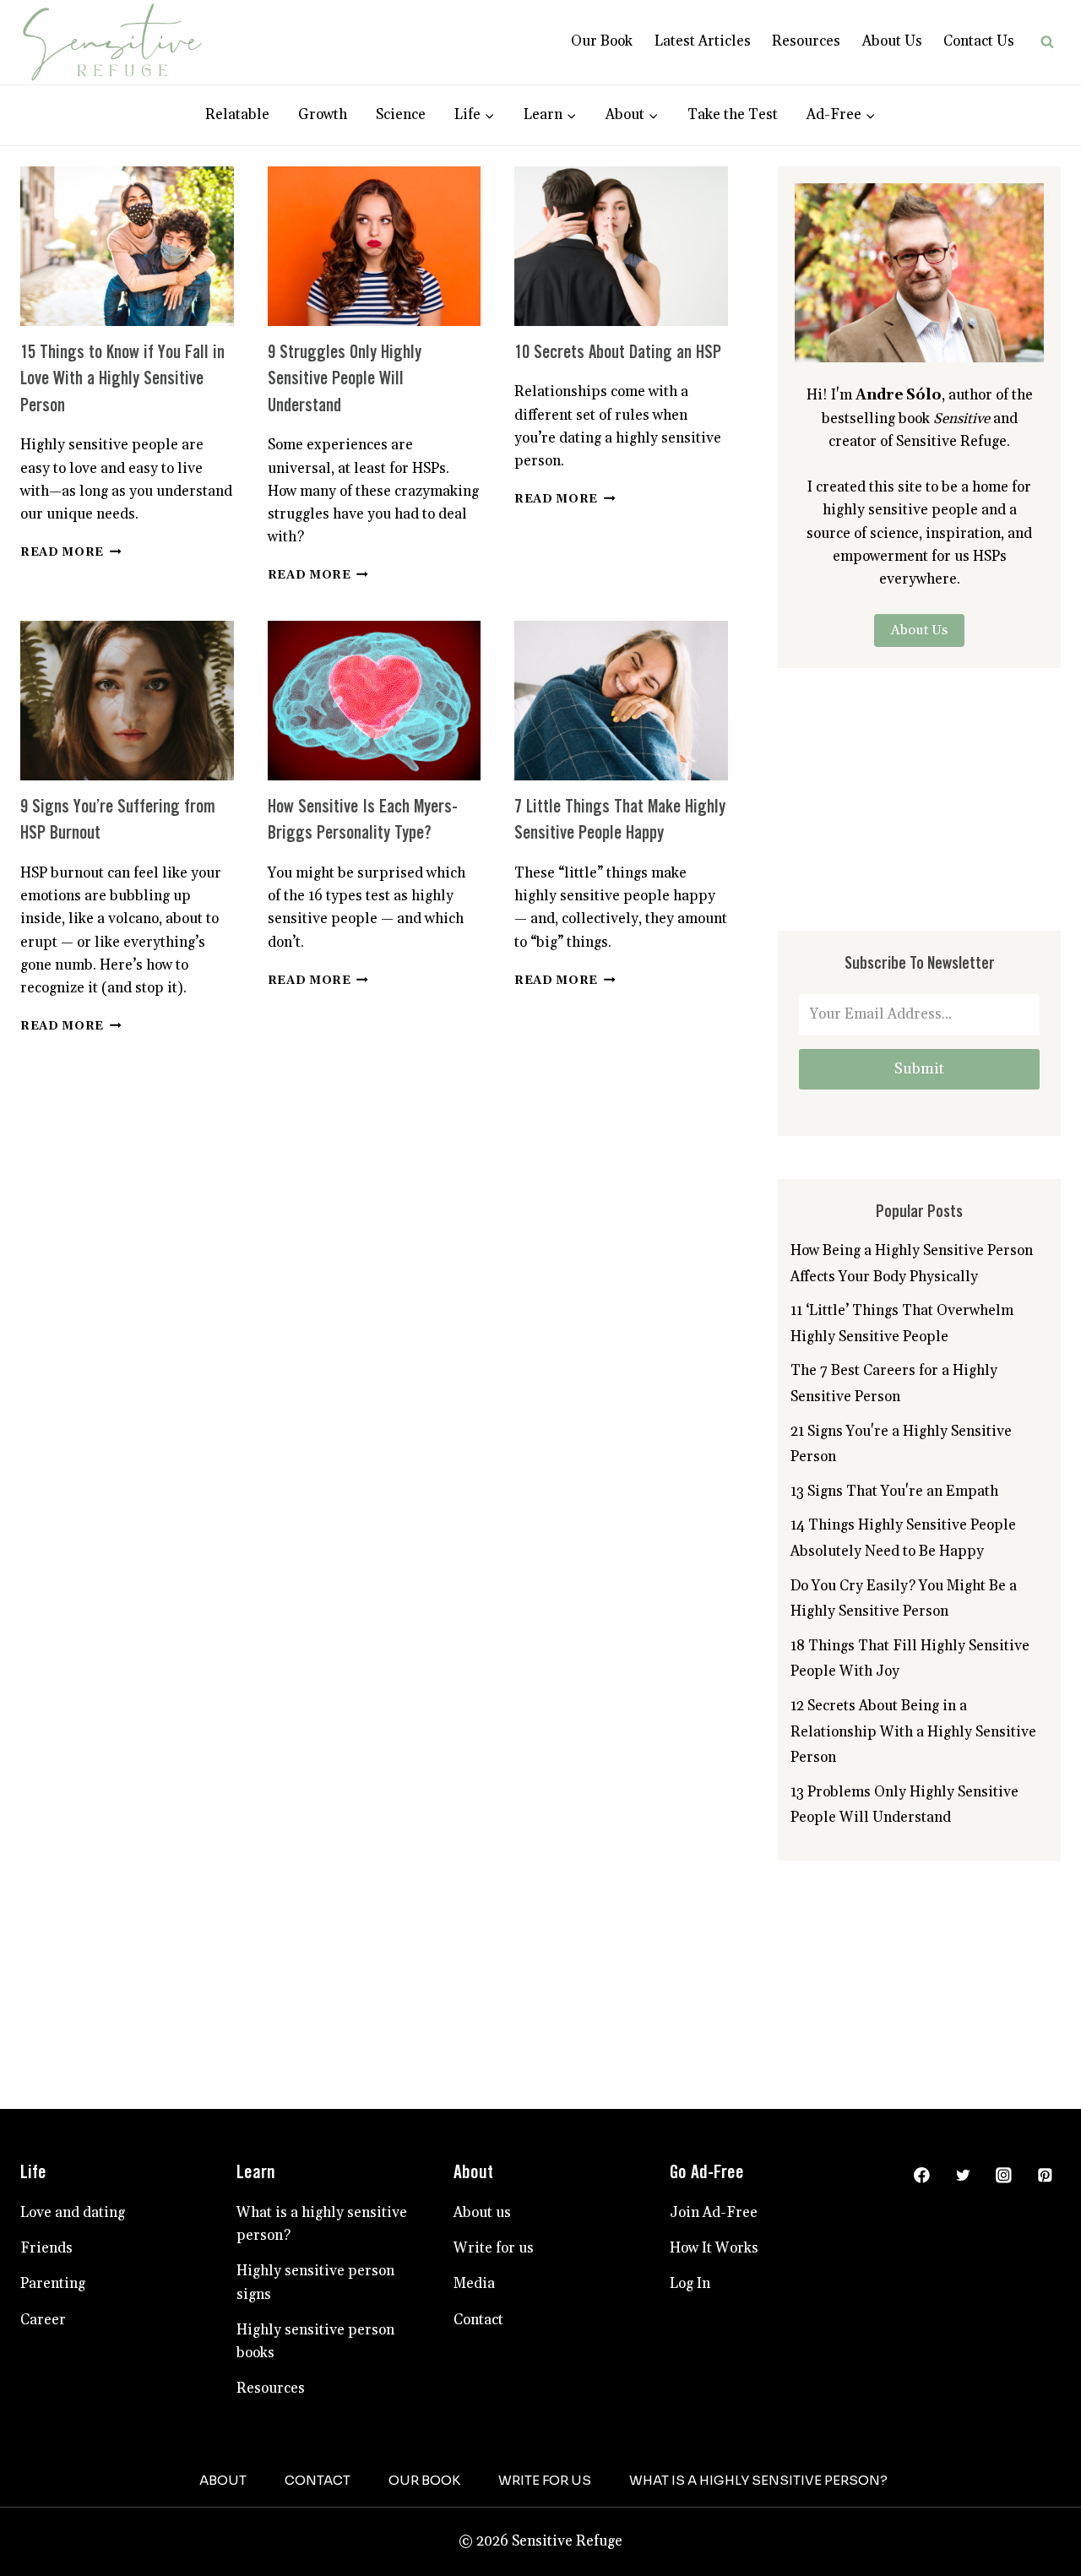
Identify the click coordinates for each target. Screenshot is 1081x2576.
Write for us (494, 2307)
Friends (46, 2307)
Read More (71, 611)
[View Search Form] (1047, 101)
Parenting (53, 2343)
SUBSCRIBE (826, 29)
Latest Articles (703, 101)
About (223, 2539)
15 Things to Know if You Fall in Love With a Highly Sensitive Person (122, 439)
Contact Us (979, 101)
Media (474, 2343)
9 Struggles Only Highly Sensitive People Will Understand (345, 439)
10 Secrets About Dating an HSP (618, 413)
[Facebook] (922, 2234)
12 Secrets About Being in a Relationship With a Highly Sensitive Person (913, 1791)
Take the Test (733, 174)
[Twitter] (962, 2234)
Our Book (602, 101)
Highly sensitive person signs (315, 2342)
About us (482, 2272)
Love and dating (73, 2272)
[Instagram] (1004, 2234)
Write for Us (545, 2539)
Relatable (237, 174)
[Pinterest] (1045, 2234)
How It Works (714, 2307)
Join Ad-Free (714, 2272)
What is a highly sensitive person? (322, 2283)
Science (401, 174)
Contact (478, 2379)
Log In (690, 2343)
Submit (919, 1128)
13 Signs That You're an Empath (894, 1551)
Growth (323, 174)
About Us (892, 101)
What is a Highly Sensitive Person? (758, 2539)
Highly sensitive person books (315, 2401)
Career (43, 2379)
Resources (806, 101)
